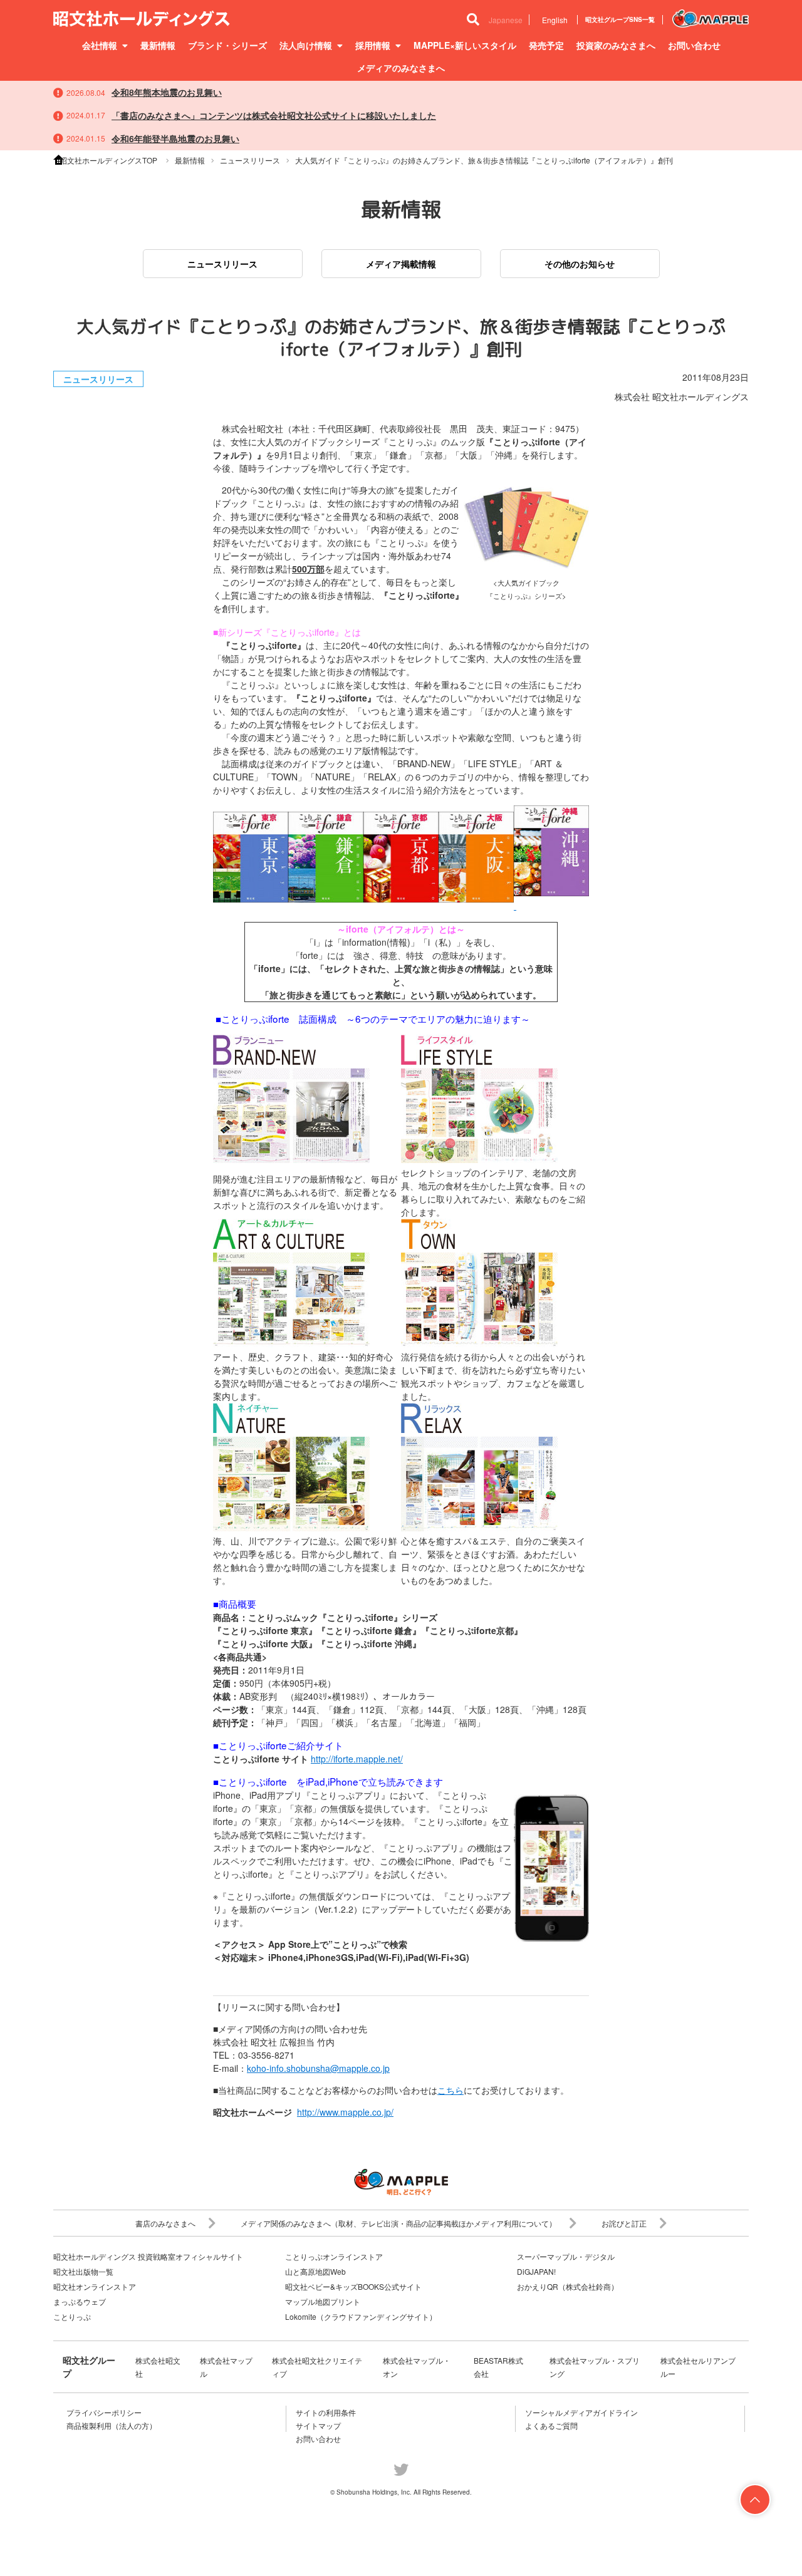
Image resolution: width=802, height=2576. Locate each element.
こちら (450, 2090)
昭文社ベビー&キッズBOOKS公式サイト (353, 2286)
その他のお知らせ (580, 264)
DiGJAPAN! (536, 2271)
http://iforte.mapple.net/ (357, 1759)
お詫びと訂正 (624, 2223)
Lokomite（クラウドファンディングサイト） (361, 2316)
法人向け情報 (306, 45)
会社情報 (100, 45)
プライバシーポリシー (104, 2412)
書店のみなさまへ (165, 2223)
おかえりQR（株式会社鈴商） (568, 2286)
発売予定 (546, 45)
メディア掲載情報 (401, 264)
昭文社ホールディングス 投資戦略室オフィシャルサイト (148, 2256)
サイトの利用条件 (326, 2412)
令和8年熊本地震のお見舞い (167, 92)
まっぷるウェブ (80, 2301)
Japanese (506, 20)
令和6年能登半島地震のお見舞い (175, 138)
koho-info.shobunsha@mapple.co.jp (318, 2068)
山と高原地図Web (315, 2271)
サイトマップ (318, 2425)
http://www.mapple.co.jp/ (345, 2112)
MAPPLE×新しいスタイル (465, 45)
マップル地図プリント (323, 2301)
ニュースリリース (222, 264)
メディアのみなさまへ (401, 68)
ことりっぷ (72, 2316)
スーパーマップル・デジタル (566, 2256)
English (555, 20)
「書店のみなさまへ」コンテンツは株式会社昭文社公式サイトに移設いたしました (274, 115)
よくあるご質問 (551, 2425)
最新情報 (158, 45)
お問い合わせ (694, 45)
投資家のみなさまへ (616, 45)
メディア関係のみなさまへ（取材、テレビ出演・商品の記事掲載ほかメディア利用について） (398, 2223)
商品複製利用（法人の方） (112, 2425)
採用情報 (373, 45)
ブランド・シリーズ (227, 45)
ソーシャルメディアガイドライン (581, 2412)
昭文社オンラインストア (95, 2286)
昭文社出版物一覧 (83, 2271)
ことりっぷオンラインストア (334, 2256)
